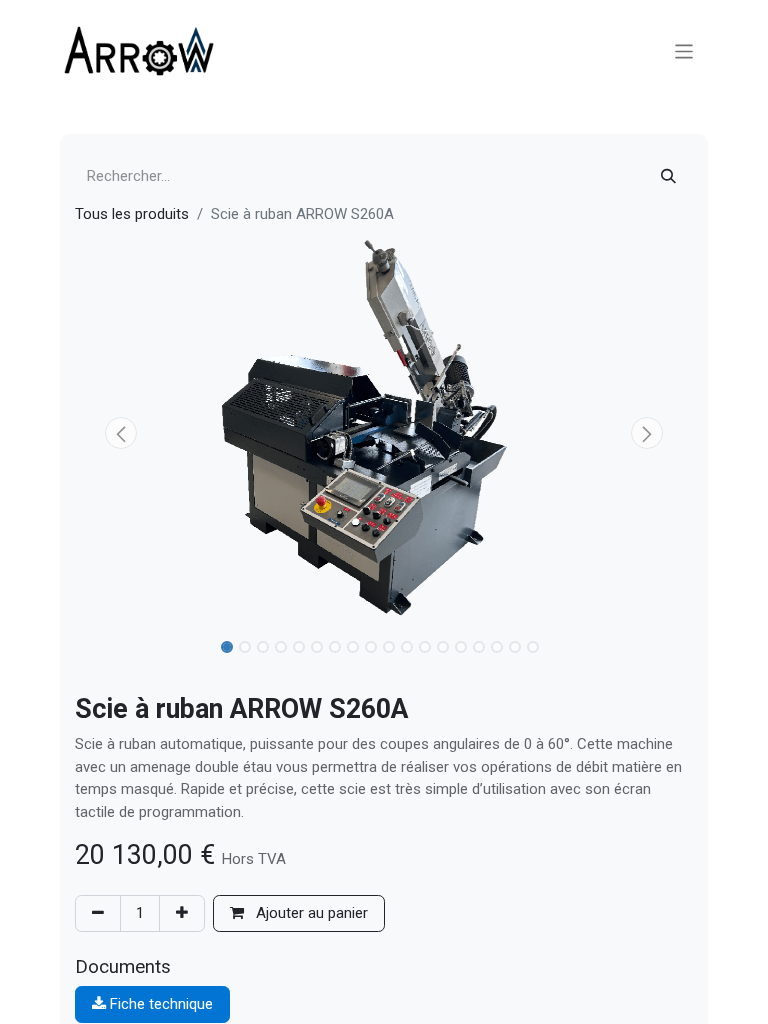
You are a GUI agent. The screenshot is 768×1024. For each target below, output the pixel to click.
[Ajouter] (182, 913)
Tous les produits (132, 214)
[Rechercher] (668, 176)
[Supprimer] (98, 913)
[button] (121, 433)
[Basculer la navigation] (684, 50)
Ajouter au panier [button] (310, 913)
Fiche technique (159, 1004)
